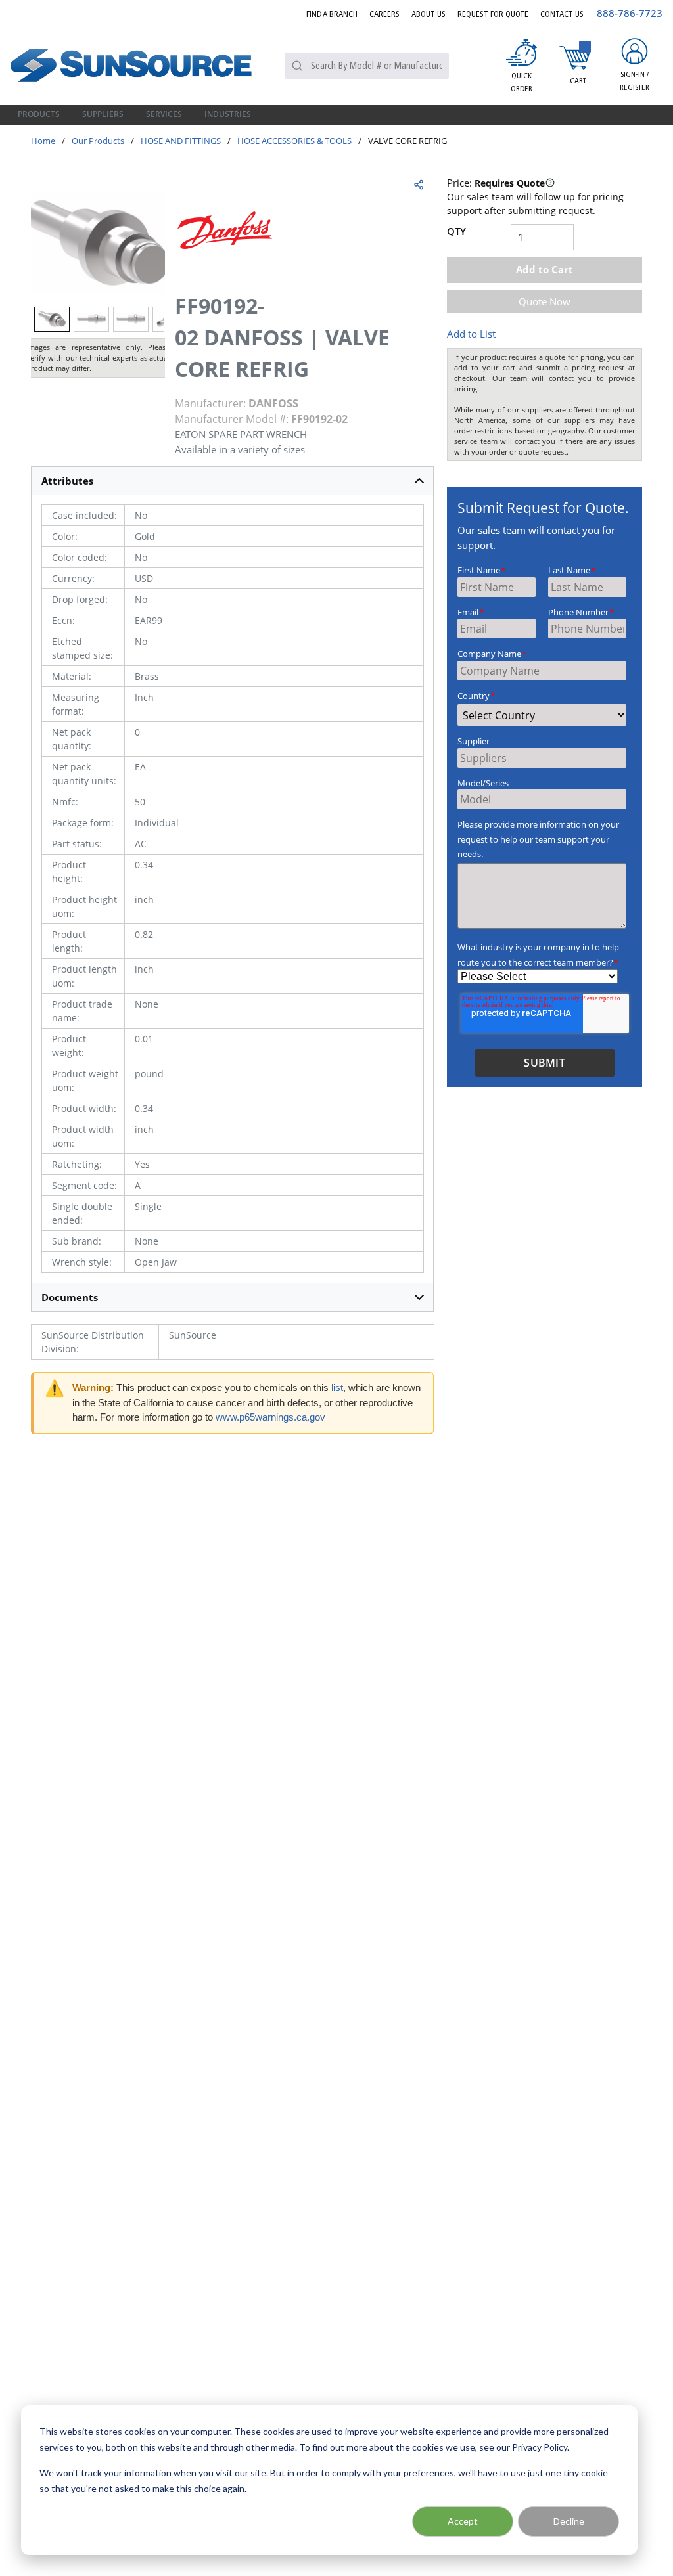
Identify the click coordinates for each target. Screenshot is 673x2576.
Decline (569, 2521)
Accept (463, 2521)
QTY (456, 231)
